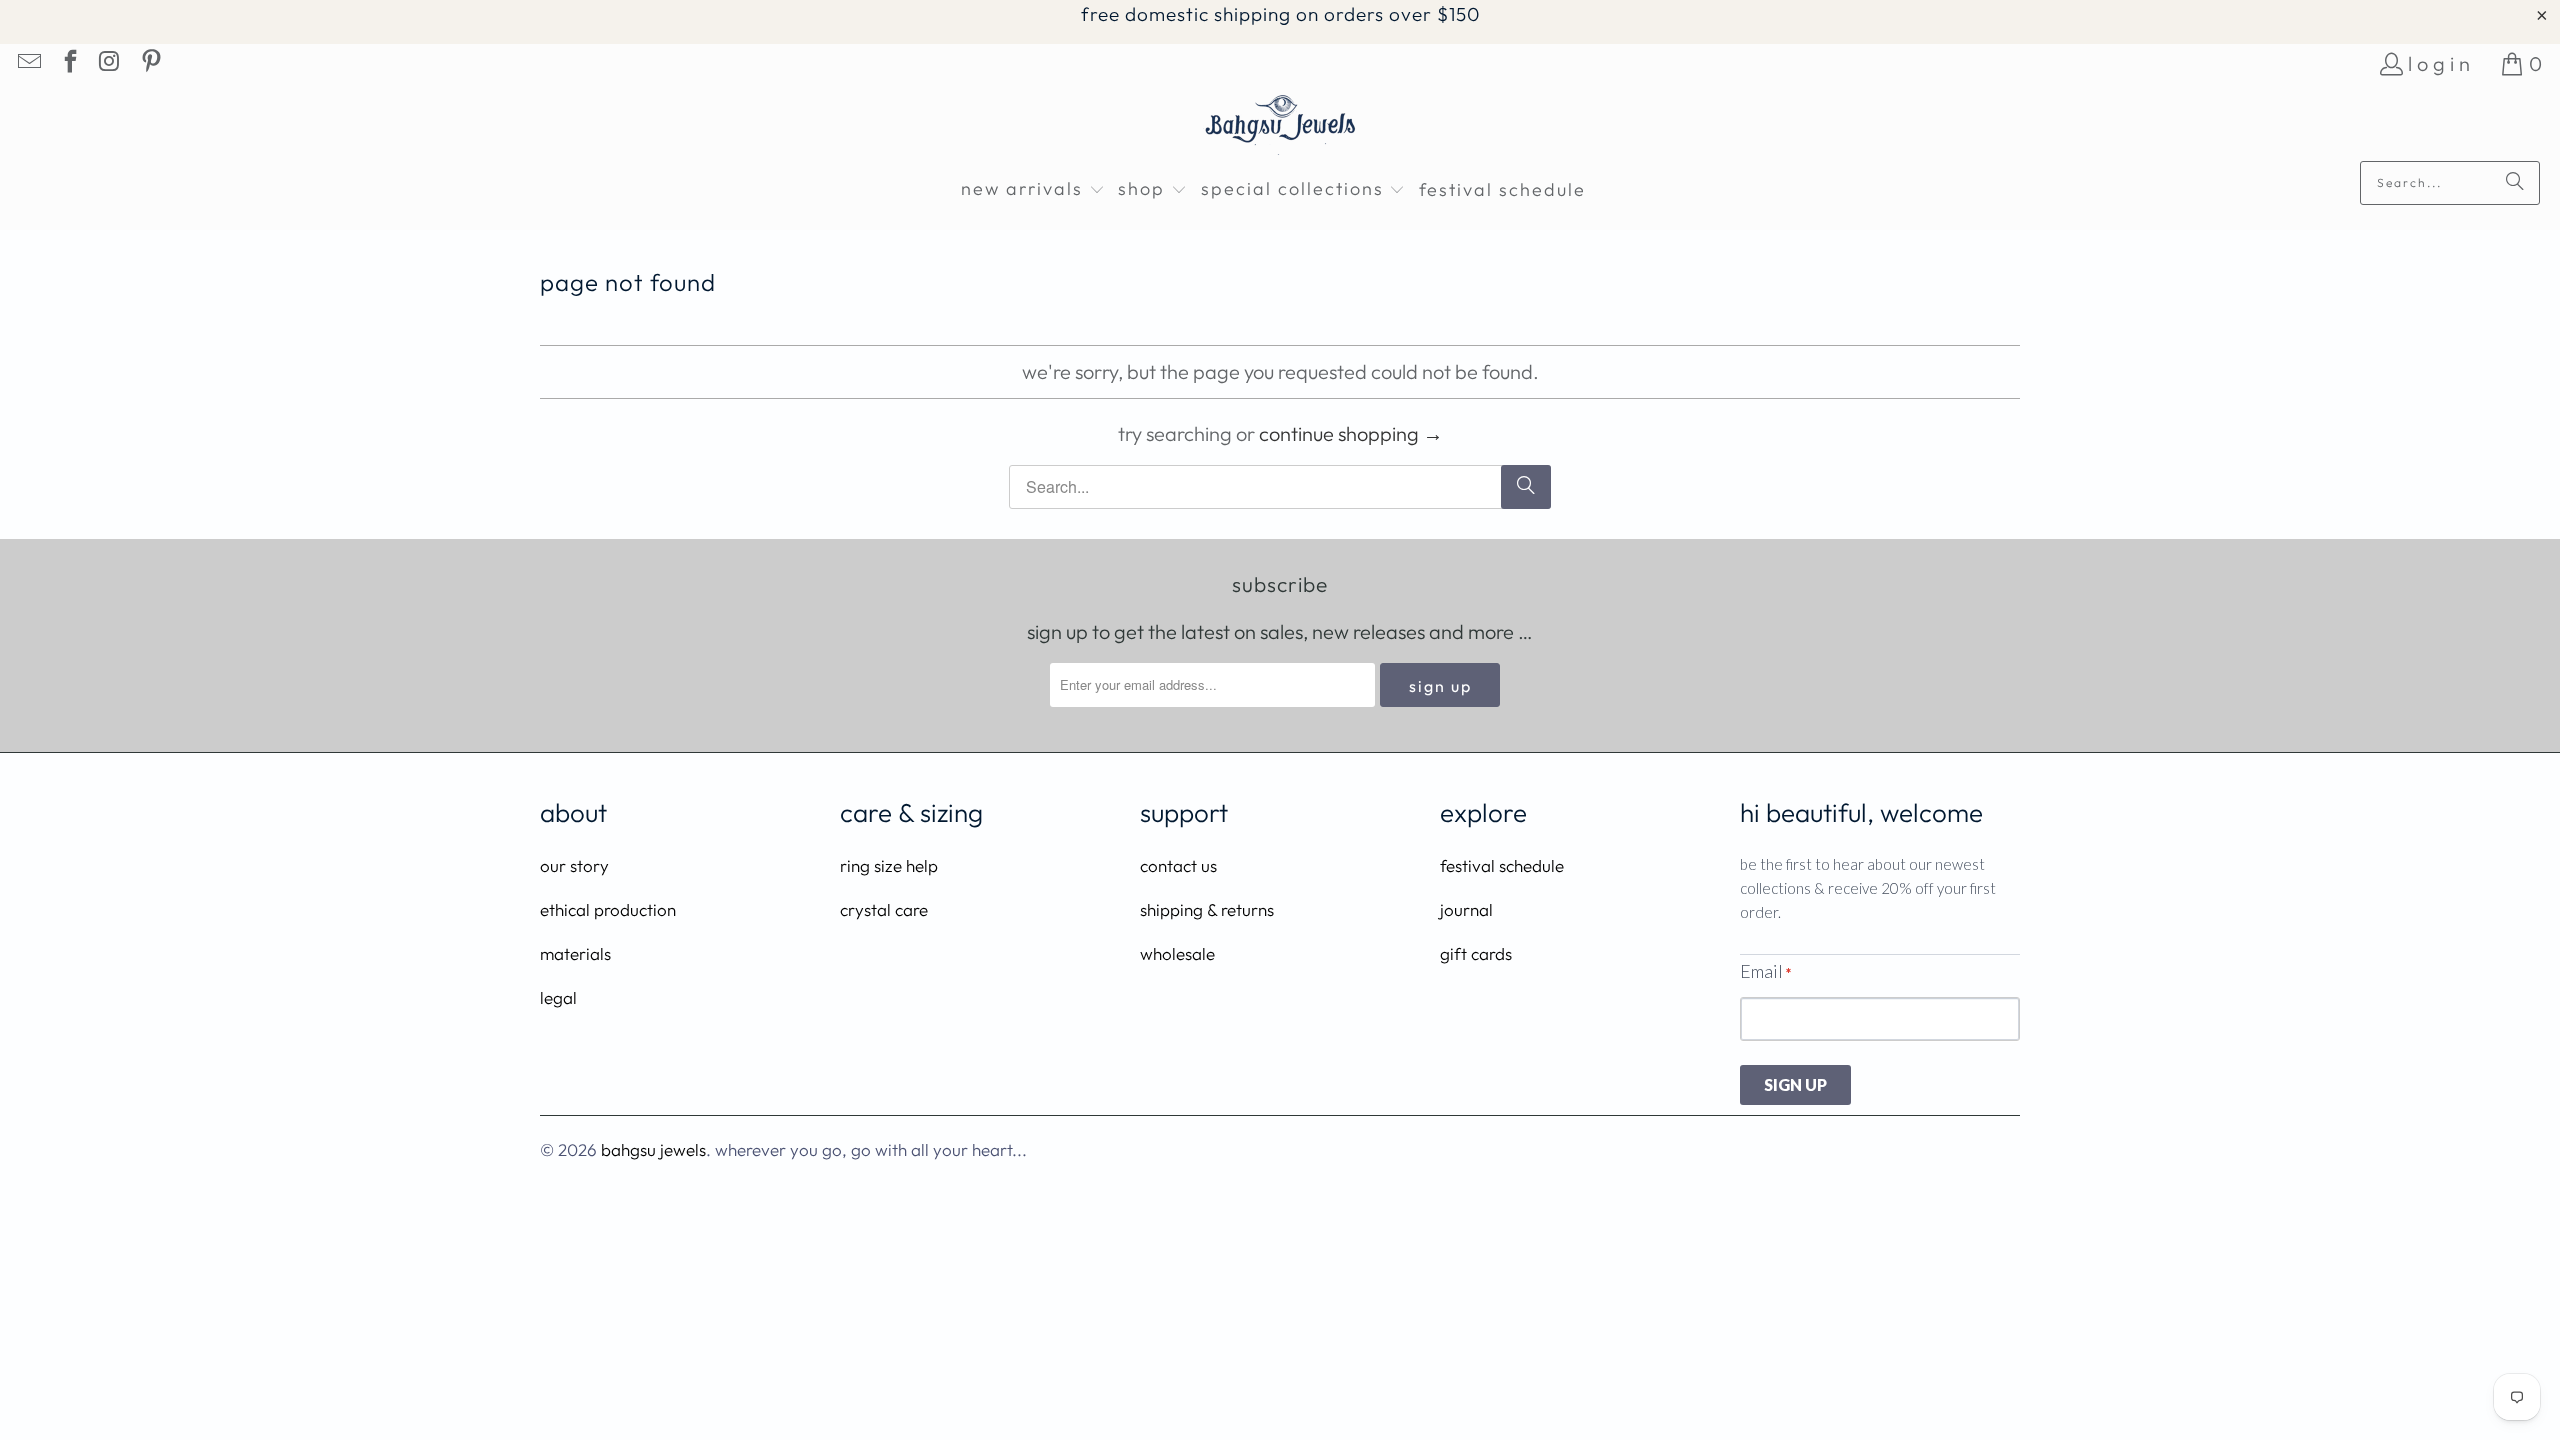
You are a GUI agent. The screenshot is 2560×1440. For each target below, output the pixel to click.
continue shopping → (1351, 433)
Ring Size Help (889, 865)
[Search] (2515, 183)
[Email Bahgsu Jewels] (28, 63)
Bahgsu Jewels (653, 1149)
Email (1765, 971)
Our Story (574, 865)
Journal (1466, 909)
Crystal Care (884, 909)
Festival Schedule (1502, 865)
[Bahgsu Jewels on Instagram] (109, 63)
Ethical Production (608, 909)
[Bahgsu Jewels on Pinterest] (149, 63)
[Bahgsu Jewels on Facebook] (68, 63)
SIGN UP (1795, 1084)
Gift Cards (1476, 953)
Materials (575, 953)
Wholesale (1177, 953)
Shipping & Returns (1207, 909)
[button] (1033, 190)
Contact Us (1178, 865)
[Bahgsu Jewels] (1280, 127)
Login (2441, 63)
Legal (558, 997)
